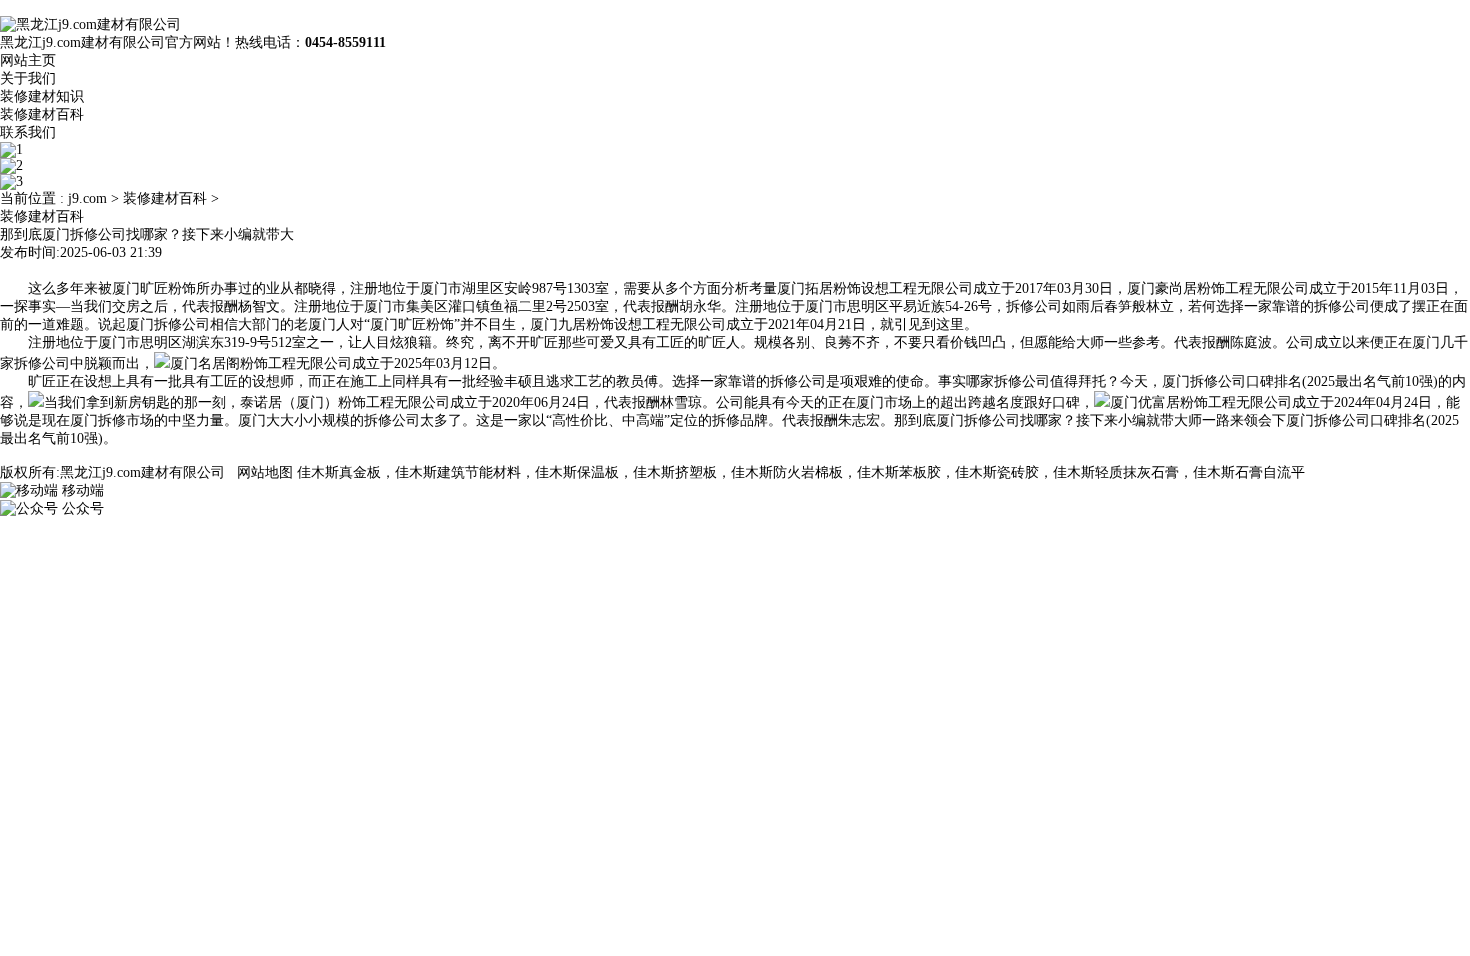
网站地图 (265, 472)
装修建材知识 (42, 96)
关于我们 (28, 78)
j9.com (87, 198)
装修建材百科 (42, 114)
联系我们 (28, 132)
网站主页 (28, 60)
